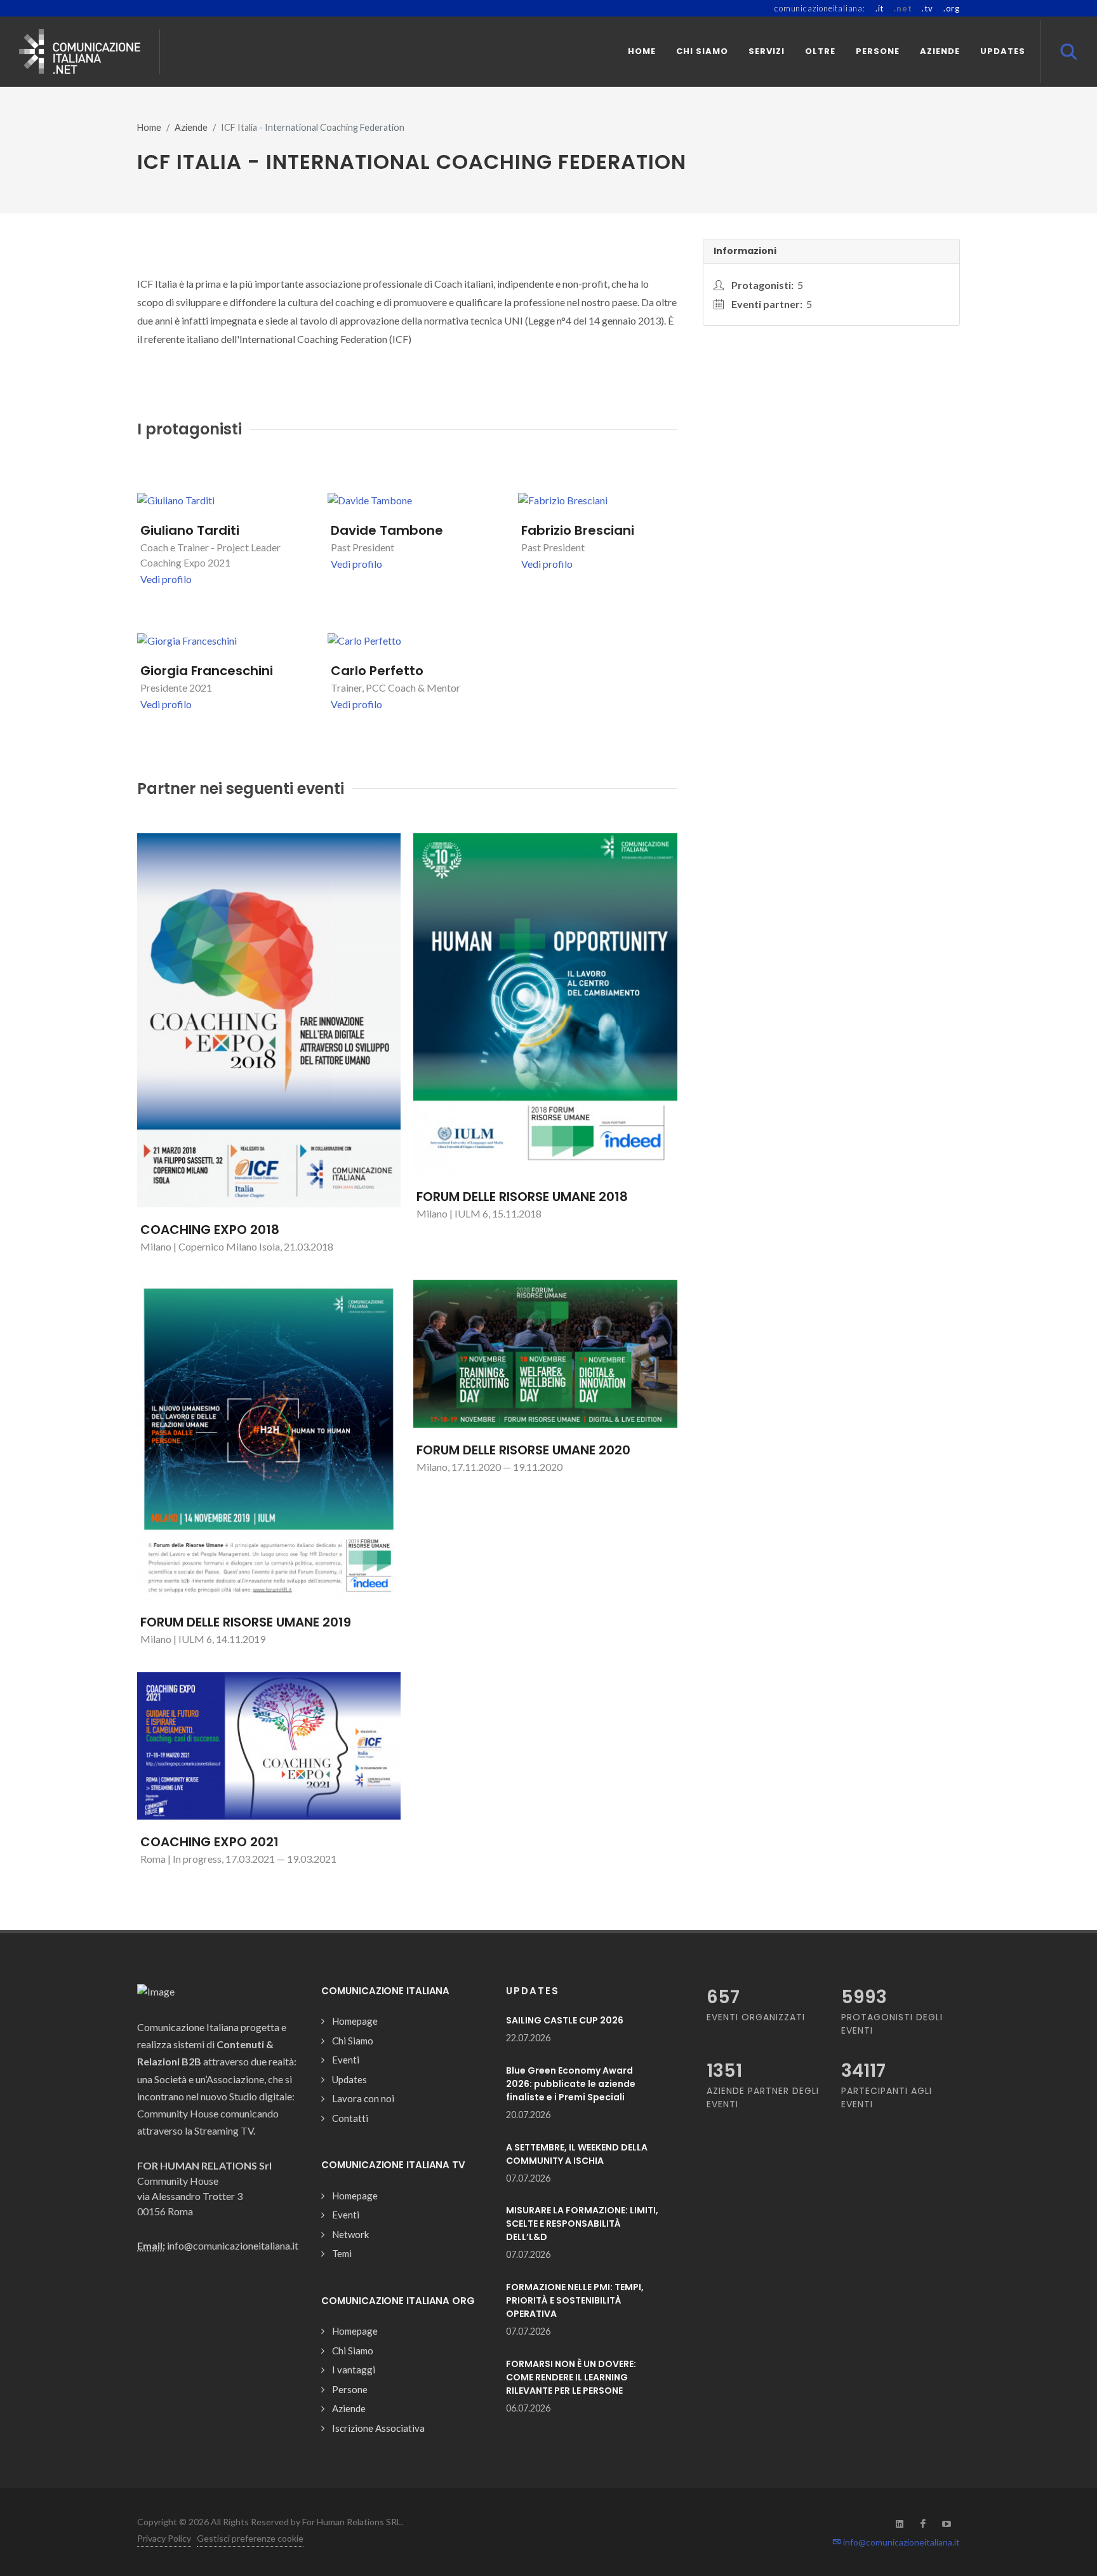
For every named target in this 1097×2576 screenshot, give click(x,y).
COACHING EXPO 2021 (209, 1842)
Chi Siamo (353, 2041)
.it (880, 8)
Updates (349, 2079)
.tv (927, 8)
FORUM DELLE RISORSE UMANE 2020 (523, 1450)
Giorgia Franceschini (207, 671)
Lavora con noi (363, 2098)
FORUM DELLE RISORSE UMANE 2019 (246, 1622)
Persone (350, 2389)
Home (149, 127)
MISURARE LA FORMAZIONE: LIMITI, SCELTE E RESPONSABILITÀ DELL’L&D (582, 2224)
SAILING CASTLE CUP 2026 (565, 2020)
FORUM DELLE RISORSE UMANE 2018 (522, 1197)
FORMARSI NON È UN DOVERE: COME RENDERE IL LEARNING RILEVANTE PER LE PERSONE (571, 2377)
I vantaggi (354, 2370)
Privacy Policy (164, 2538)
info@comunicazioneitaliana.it (901, 2542)
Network (350, 2234)
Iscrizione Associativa (378, 2428)
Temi (342, 2253)
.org (952, 8)
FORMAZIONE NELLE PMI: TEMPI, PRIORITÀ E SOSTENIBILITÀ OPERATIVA (575, 2300)
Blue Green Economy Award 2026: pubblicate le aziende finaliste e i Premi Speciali (571, 2084)
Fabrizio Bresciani (578, 530)
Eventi (346, 2060)
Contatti (350, 2118)
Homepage (355, 2021)
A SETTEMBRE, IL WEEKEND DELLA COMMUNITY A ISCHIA (577, 2154)
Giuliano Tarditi (190, 530)
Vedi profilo (166, 579)
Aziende (191, 127)
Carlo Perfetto (377, 671)
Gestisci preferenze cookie (250, 2538)
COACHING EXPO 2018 (210, 1230)
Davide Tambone (387, 530)
